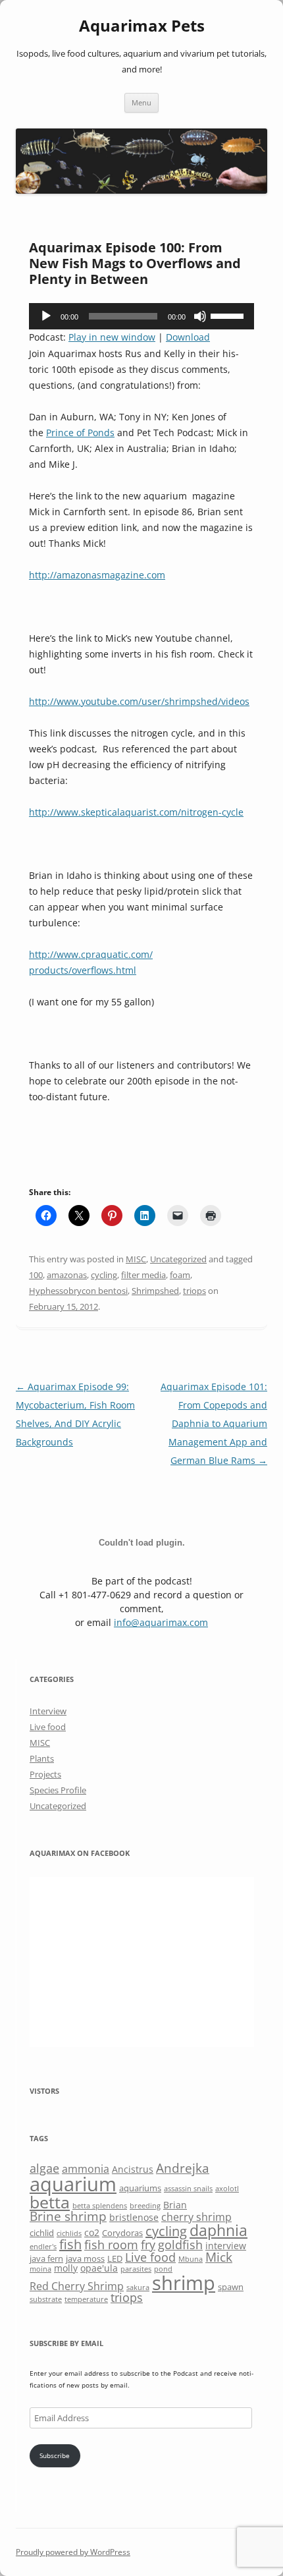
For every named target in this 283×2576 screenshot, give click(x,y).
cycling (104, 1275)
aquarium (73, 2184)
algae (44, 2168)
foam (180, 1275)
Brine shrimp (68, 2216)
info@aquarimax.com (161, 1622)
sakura (138, 2287)
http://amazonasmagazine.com (97, 575)
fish (70, 2244)
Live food (48, 1727)
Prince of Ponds (80, 433)
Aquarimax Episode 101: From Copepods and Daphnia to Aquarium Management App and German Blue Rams (214, 1423)
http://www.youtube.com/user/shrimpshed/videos (139, 701)
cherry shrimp (196, 2217)
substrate (46, 2299)
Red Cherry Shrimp (77, 2286)
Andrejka (183, 2168)
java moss (85, 2258)
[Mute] (200, 316)
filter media (143, 1275)
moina (40, 2269)
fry (148, 2245)
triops (194, 1291)
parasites (136, 2269)
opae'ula (99, 2268)
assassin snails (188, 2189)
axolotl (227, 2189)
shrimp (184, 2282)
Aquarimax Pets (142, 26)
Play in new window (112, 337)
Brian (175, 2205)
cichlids (69, 2233)
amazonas (67, 1275)
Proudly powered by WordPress (73, 2552)
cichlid (42, 2233)
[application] (141, 316)
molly (66, 2268)
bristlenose (134, 2217)
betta (50, 2202)
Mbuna (191, 2259)
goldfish (180, 2245)
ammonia (86, 2169)
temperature (86, 2299)
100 (36, 1275)
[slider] (229, 315)
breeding (145, 2206)
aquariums (140, 2188)
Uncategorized (178, 1259)
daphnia (219, 2230)
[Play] (46, 316)
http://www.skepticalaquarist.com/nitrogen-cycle (136, 812)
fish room (111, 2245)
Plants (42, 1758)
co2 (92, 2232)
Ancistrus (133, 2169)
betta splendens (100, 2206)
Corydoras (122, 2233)
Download (188, 337)
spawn (231, 2287)
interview (226, 2246)
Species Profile (58, 1790)
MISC (136, 1259)
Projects (45, 1774)
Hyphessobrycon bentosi (78, 1291)
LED (115, 2258)
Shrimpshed (155, 1291)
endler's (43, 2247)
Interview (48, 1711)
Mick (219, 2257)
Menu (141, 102)
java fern (46, 2258)
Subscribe (55, 2455)
